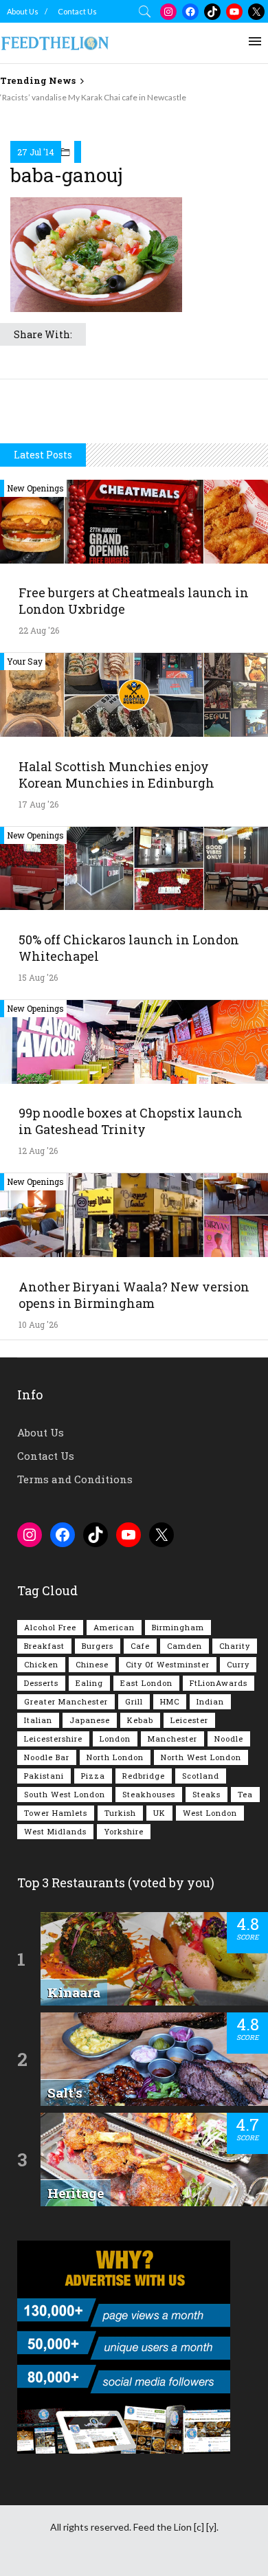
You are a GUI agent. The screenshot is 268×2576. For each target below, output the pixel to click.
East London (146, 1683)
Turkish (120, 1813)
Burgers (98, 1646)
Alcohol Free (50, 1627)
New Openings (35, 488)
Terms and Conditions (75, 1479)
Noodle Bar (47, 1757)
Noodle (229, 1739)
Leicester (189, 1720)
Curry (238, 1664)
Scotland (201, 1776)
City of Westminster (168, 1664)
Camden (185, 1646)
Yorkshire (124, 1831)
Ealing (89, 1683)
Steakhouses (149, 1794)
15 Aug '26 (38, 977)
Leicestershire (53, 1739)
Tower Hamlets (56, 1813)
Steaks (206, 1794)
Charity (235, 1646)
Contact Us (77, 11)
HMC (170, 1701)
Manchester (172, 1739)
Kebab (140, 1720)
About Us (23, 11)
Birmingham (178, 1627)
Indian (210, 1701)
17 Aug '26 (38, 804)
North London (115, 1757)
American (114, 1627)
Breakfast (44, 1646)
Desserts (41, 1683)
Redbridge (144, 1776)
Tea (245, 1794)
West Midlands (55, 1831)
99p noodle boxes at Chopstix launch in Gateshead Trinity (131, 1121)
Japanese (90, 1720)
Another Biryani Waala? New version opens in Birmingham (134, 1295)
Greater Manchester (66, 1701)
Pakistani (44, 1776)
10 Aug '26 (38, 1324)
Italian (38, 1720)
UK (159, 1813)
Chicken (41, 1664)
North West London (201, 1757)
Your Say (25, 661)
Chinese (92, 1664)
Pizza (93, 1776)
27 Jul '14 (36, 152)
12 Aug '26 (38, 1151)
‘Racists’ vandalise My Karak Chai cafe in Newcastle (93, 97)
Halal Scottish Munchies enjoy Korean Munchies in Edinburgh (116, 775)
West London (210, 1813)
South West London (65, 1794)
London (115, 1739)
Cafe (140, 1646)
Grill (134, 1701)
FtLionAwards (219, 1683)
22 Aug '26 (39, 630)
